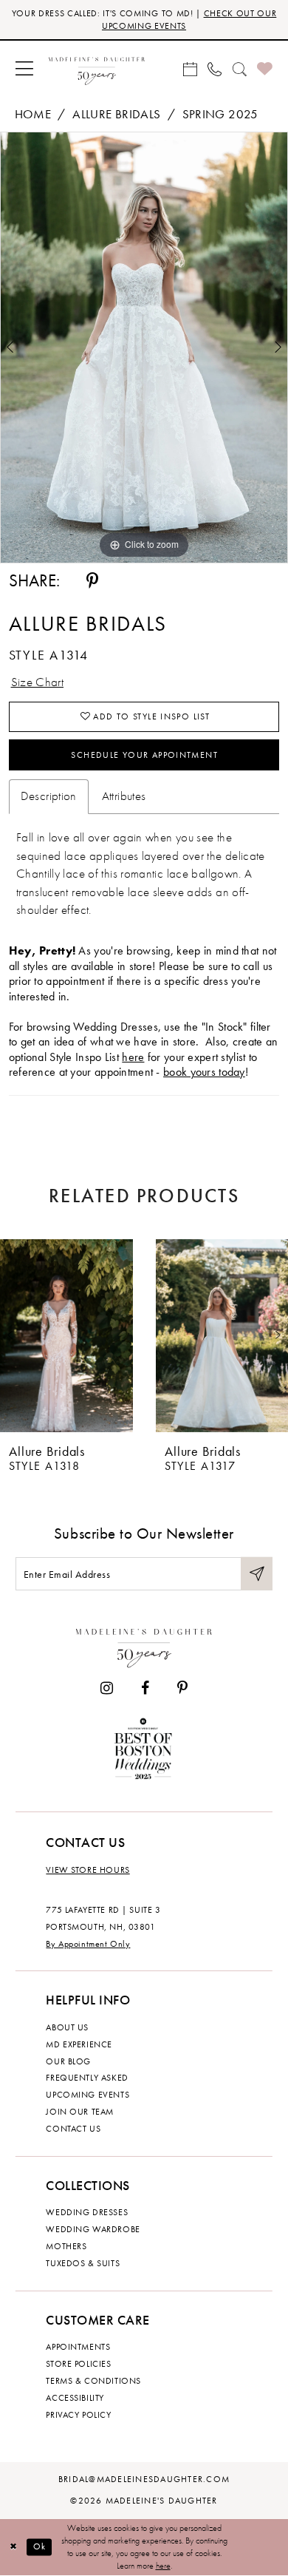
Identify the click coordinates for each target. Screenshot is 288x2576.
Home (33, 114)
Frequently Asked (87, 2078)
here (133, 1057)
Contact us (73, 2129)
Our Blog (68, 2061)
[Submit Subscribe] (257, 1574)
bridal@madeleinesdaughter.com (144, 2479)
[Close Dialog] (13, 2547)
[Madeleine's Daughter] (144, 1645)
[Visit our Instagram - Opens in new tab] (107, 1689)
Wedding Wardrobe (93, 2229)
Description (49, 796)
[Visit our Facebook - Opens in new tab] (145, 1689)
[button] (25, 69)
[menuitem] (25, 69)
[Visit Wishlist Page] (265, 70)
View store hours (88, 1870)
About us (67, 2027)
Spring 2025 (220, 114)
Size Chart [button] (38, 682)
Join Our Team (80, 2112)
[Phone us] (215, 69)
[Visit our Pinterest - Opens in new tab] (182, 1689)
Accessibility (75, 2398)
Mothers (66, 2246)
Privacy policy (78, 2415)
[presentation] (66, 1336)
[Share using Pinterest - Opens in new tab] (92, 582)
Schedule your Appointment (144, 755)
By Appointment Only (88, 1944)
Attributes (124, 796)
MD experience (79, 2044)
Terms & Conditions (93, 2381)
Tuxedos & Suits (83, 2263)
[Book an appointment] (190, 69)
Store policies (78, 2364)
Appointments (78, 2347)
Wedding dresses (87, 2212)
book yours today (204, 1072)
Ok (40, 2547)
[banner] (97, 69)
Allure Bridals (116, 114)
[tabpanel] (144, 348)
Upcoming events (88, 2095)
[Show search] (239, 69)
